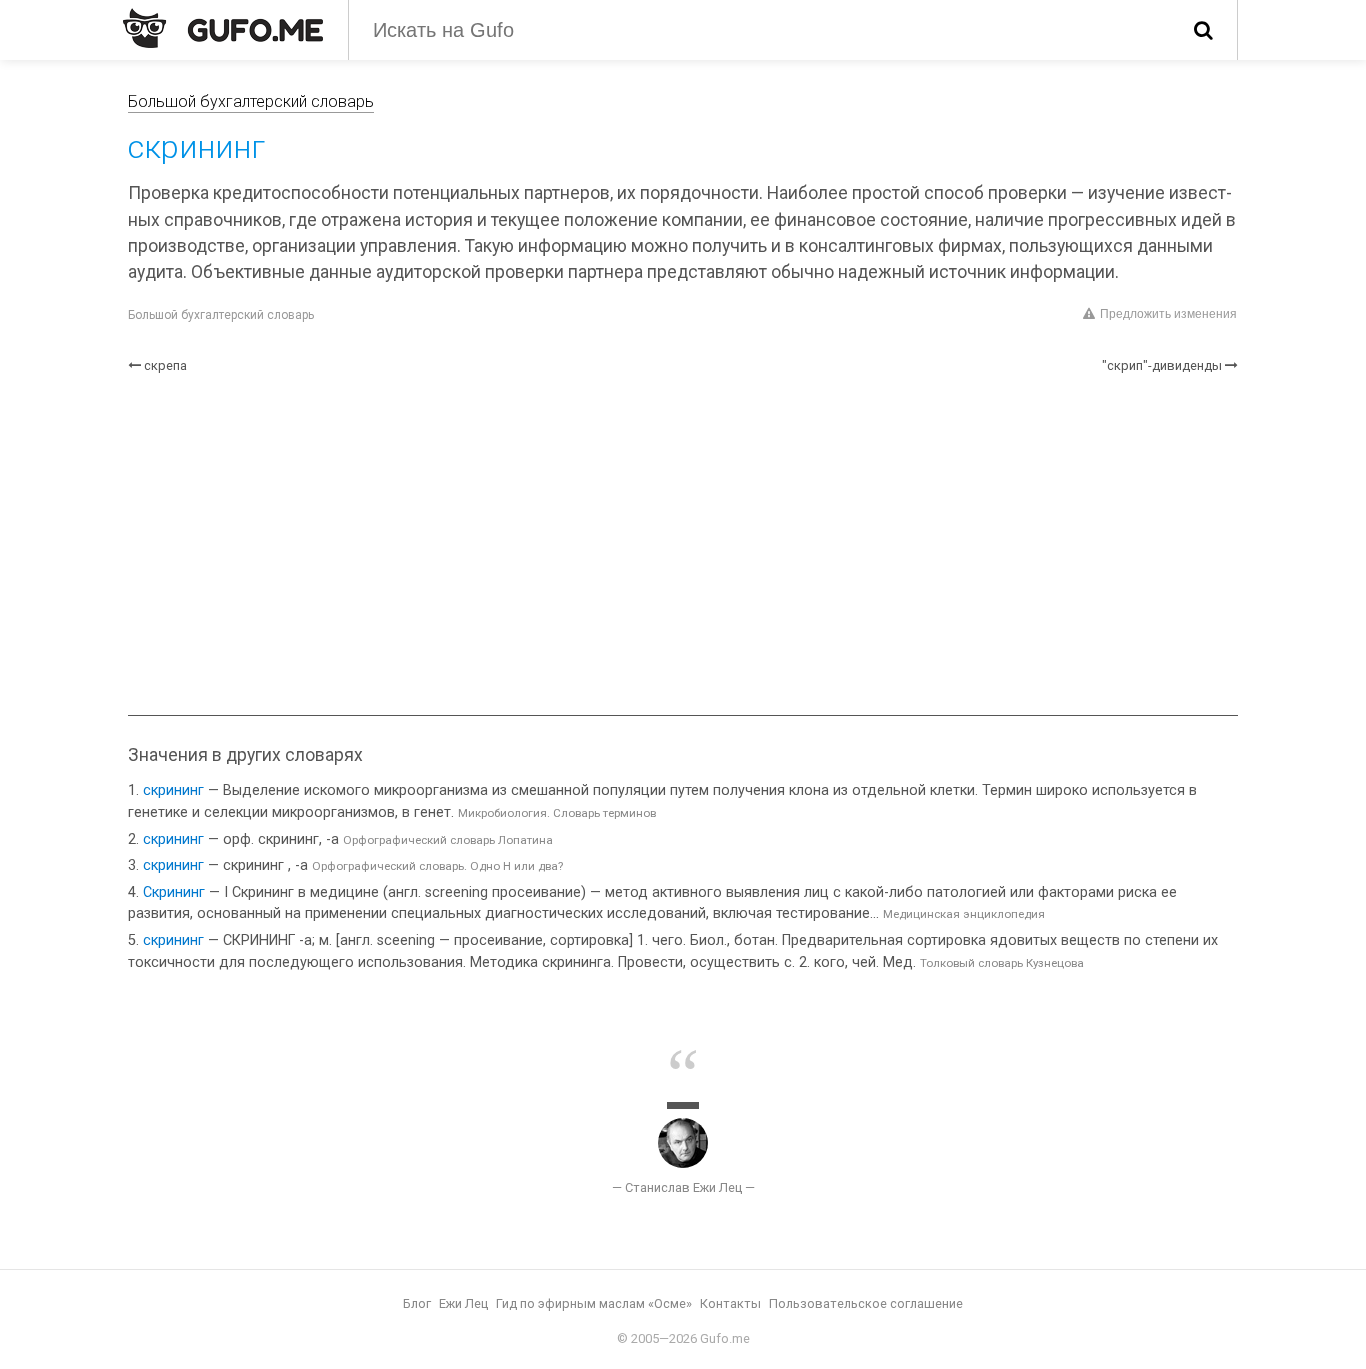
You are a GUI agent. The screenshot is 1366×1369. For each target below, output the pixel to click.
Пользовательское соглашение (866, 1303)
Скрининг (174, 892)
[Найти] (1203, 30)
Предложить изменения (1168, 314)
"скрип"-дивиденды (1162, 365)
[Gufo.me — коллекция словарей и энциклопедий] (223, 28)
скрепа (165, 365)
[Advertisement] (683, 545)
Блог (417, 1303)
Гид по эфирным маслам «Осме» (594, 1303)
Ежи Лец (463, 1303)
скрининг (173, 790)
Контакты (730, 1303)
